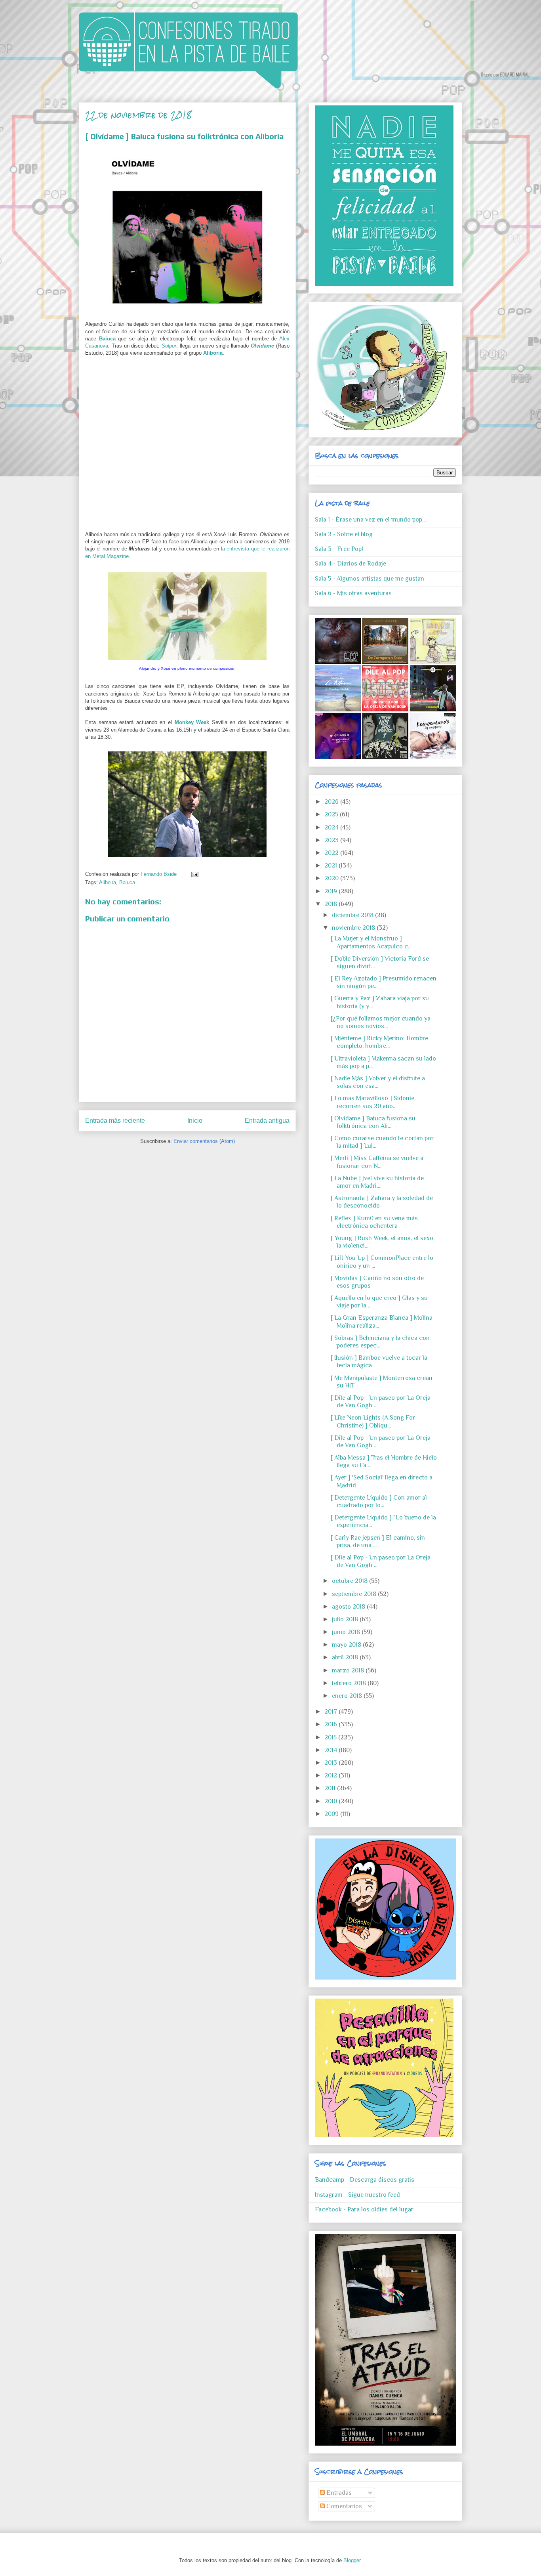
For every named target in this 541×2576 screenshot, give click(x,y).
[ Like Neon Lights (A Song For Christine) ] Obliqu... (373, 1421)
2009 (332, 1814)
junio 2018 (347, 1632)
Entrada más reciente (115, 1121)
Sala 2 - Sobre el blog (344, 534)
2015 (331, 1737)
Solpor (169, 346)
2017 (331, 1712)
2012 (331, 1775)
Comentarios (343, 2506)
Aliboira (108, 882)
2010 (331, 1801)
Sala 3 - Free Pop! (339, 549)
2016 (331, 1724)
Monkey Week (192, 722)
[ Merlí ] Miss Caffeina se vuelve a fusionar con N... (377, 1162)
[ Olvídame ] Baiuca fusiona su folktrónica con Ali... (373, 1122)
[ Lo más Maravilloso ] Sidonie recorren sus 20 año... (372, 1102)
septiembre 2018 (355, 1594)
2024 (332, 827)
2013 (331, 1763)
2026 (332, 802)
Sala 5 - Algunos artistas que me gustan (370, 579)
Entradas (338, 2493)
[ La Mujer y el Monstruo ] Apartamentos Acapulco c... (371, 942)
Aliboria (213, 353)
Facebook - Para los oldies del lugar (364, 2209)
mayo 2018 (347, 1645)
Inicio (195, 1121)
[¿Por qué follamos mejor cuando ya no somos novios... (381, 1022)
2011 (331, 1788)
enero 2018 (348, 1696)
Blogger (352, 2560)
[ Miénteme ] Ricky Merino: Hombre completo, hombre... (379, 1042)
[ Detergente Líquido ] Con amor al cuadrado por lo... (379, 1501)
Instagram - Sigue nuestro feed (357, 2195)
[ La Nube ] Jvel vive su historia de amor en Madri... (377, 1182)
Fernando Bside (159, 874)
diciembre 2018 (353, 915)
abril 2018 (346, 1657)
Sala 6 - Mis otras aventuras (353, 593)
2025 (332, 814)
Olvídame (262, 346)
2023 (332, 840)
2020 (332, 878)
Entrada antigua (267, 1121)
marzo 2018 (349, 1670)
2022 (332, 853)
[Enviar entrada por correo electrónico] (193, 874)
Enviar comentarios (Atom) (204, 1141)
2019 (331, 891)
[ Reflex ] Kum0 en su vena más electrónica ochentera (374, 1222)
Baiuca (107, 339)
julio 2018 (346, 1619)
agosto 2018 (349, 1607)
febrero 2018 (350, 1683)
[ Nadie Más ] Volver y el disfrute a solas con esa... (378, 1082)
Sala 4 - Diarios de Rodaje (351, 564)
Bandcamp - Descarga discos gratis (365, 2180)
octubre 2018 (351, 1581)
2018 (331, 904)
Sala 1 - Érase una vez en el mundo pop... (370, 520)
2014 (331, 1750)
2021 (331, 866)
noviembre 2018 (354, 928)
